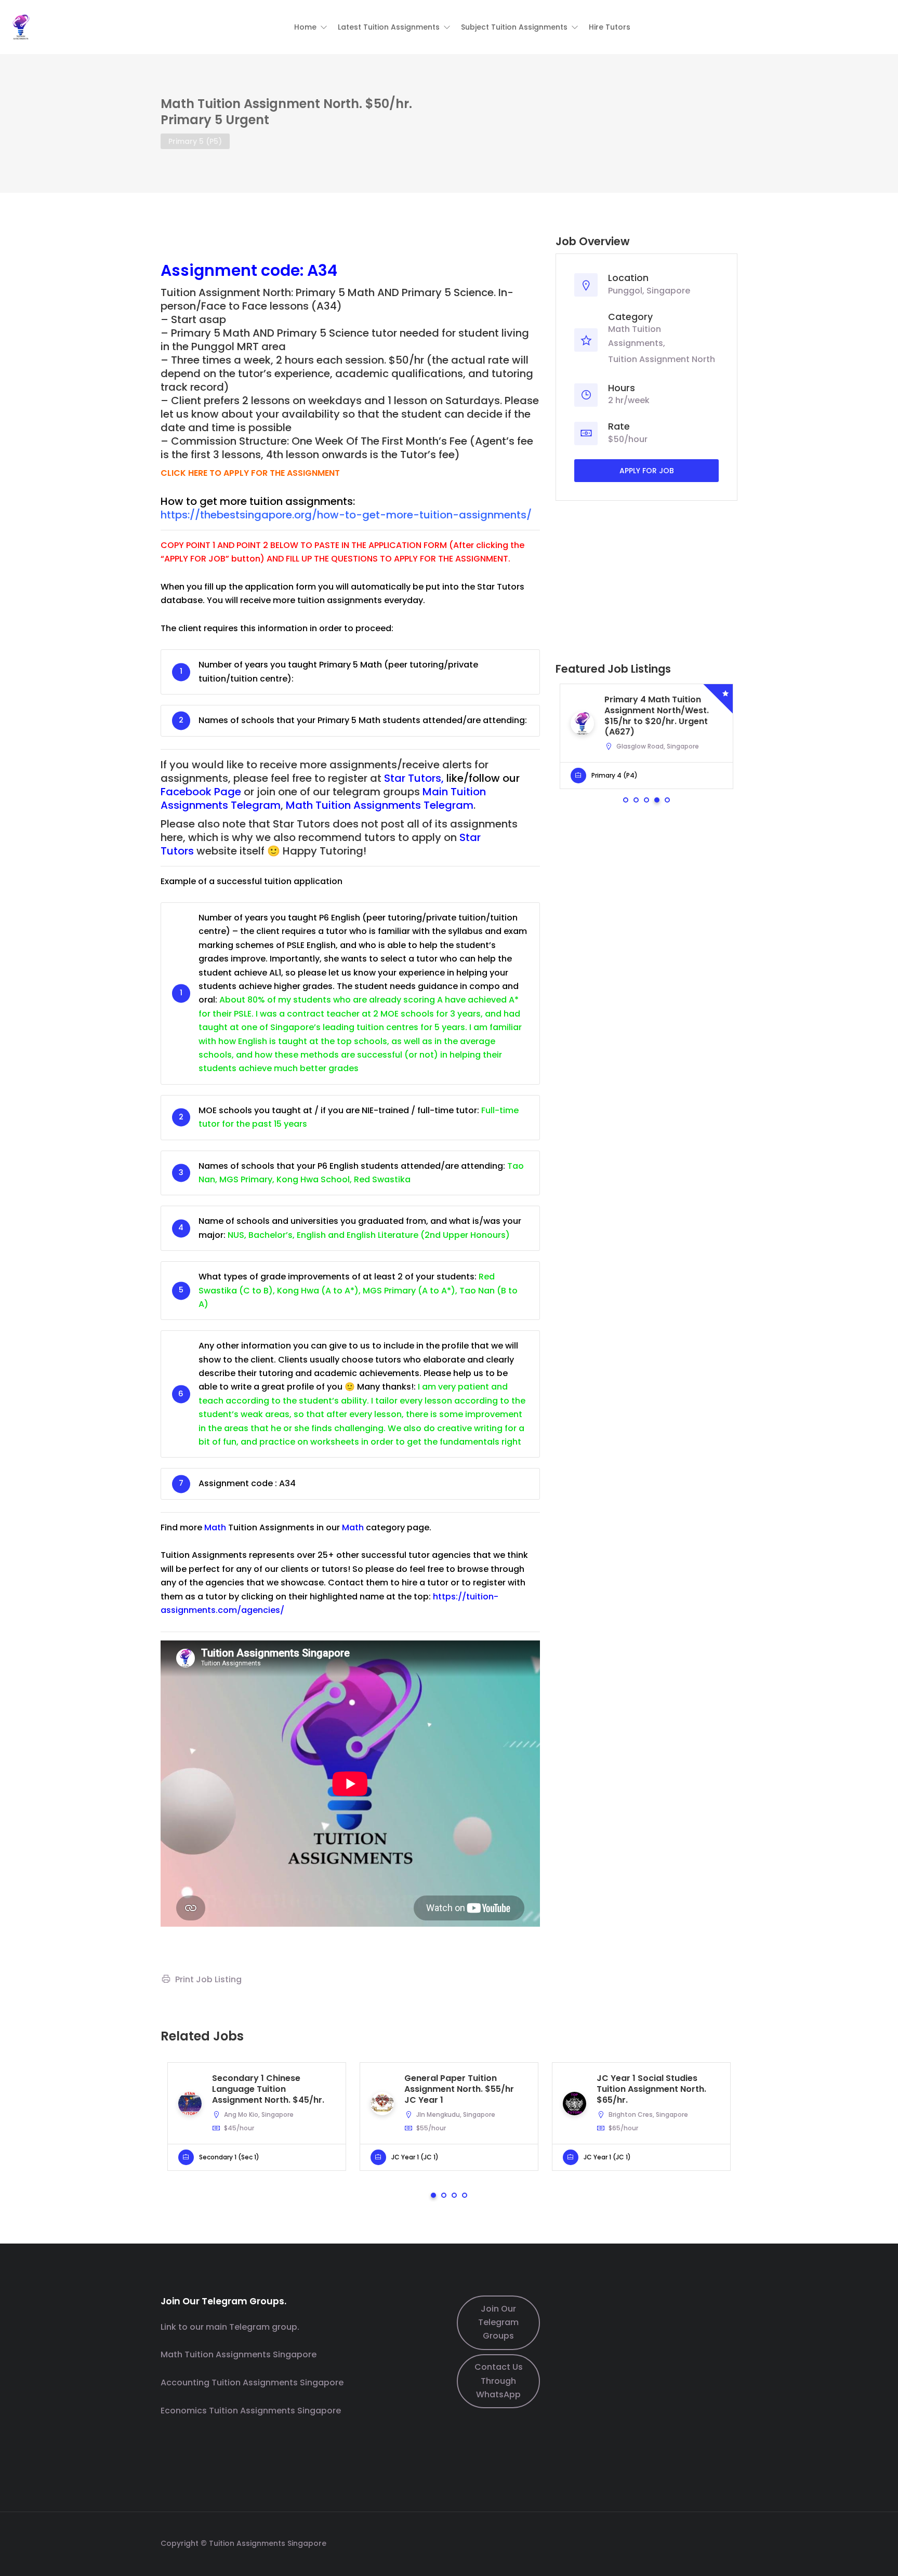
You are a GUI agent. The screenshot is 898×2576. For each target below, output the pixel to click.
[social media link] (728, 2542)
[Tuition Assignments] (21, 26)
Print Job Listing (208, 1979)
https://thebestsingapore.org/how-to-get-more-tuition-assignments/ (346, 515)
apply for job (647, 471)
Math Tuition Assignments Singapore (239, 2354)
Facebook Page (201, 792)
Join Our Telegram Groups (498, 2323)
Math (215, 1527)
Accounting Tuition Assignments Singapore (252, 2383)
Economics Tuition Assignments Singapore (251, 2411)
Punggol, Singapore (649, 291)
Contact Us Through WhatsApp (499, 2381)
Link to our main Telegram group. (230, 2327)
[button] (311, 27)
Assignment (209, 270)
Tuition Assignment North (662, 359)
